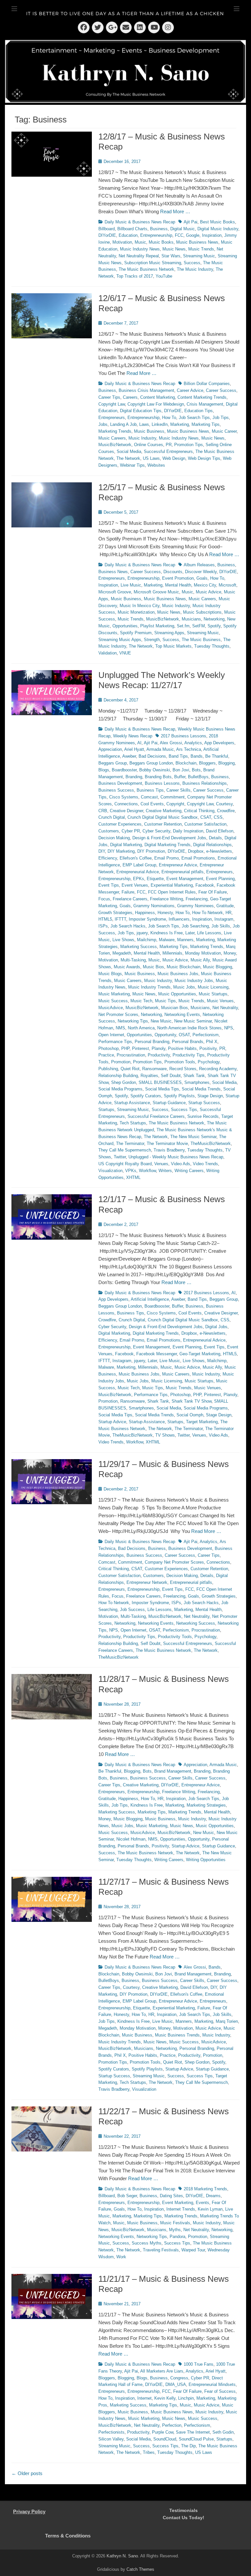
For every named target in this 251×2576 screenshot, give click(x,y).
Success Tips (184, 1110)
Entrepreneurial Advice (138, 872)
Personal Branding (152, 1042)
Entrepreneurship (156, 235)
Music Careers (112, 438)
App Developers (219, 743)
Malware (167, 940)
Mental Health (178, 585)
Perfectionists (111, 2432)
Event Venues (135, 885)
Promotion (121, 1062)
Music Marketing (114, 994)
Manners (185, 940)
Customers (109, 831)
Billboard (107, 229)
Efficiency (108, 858)
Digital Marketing (126, 845)
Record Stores (183, 1069)
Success (192, 263)
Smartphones (197, 1082)
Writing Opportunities (206, 1860)
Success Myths (147, 2243)
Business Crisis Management (146, 390)
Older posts (27, 2473)
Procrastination (131, 1055)
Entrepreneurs (112, 418)
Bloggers (207, 763)
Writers (165, 1171)
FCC (179, 235)
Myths (175, 2230)
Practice (106, 1055)
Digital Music (183, 229)
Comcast (149, 797)
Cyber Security (156, 831)
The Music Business (201, 640)
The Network (128, 458)
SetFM (199, 626)
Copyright (175, 804)
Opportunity (165, 1035)
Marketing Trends (115, 431)
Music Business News (197, 242)
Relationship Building (118, 1076)
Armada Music (160, 749)
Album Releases (199, 565)
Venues (161, 1164)
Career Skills (178, 790)
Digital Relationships (212, 845)
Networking (214, 619)
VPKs (131, 1171)
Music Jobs (184, 987)
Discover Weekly (201, 572)
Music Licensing (213, 987)
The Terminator (130, 1143)
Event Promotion (178, 578)
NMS (120, 1028)
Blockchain (186, 763)
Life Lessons (209, 933)
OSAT (184, 1035)
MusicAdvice (111, 1008)
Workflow (147, 1171)
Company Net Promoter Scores (174, 1562)
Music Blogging (218, 967)
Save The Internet (193, 2432)
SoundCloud (165, 2439)
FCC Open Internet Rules (172, 892)
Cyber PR (131, 831)
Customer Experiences (120, 824)
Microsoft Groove (115, 592)
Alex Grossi (171, 743)
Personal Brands (188, 1042)
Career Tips (109, 397)
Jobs (103, 424)
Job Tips (221, 418)
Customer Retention (163, 824)
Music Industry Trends (149, 987)
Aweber (129, 756)
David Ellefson (220, 831)
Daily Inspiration (188, 831)
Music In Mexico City (140, 606)
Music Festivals (175, 2223)
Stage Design (210, 1096)
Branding (134, 777)
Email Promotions (198, 858)
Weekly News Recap (133, 736)
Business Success (116, 790)
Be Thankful (217, 756)
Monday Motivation (203, 953)
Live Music (131, 585)
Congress (179, 2378)
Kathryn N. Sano (122, 2556)
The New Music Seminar (193, 1137)
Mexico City (205, 585)
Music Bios (153, 967)
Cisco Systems (124, 797)
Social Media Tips (162, 1089)
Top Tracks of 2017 (135, 276)
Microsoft (227, 585)
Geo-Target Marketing (200, 1354)
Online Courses (149, 445)
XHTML (133, 1177)
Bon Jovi (181, 770)
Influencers (179, 919)
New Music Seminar (193, 1021)
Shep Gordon (124, 1082)
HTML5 (105, 919)
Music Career (224, 431)
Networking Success (196, 1623)
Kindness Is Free (167, 933)
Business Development (120, 783)
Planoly (159, 1048)
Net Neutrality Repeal (139, 256)
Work (121, 2257)
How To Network (208, 913)
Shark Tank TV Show (192, 1401)
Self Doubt (171, 1076)
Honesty (165, 913)
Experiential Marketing (172, 885)
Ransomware (154, 1069)
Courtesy (224, 804)
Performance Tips (115, 1042)
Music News (174, 249)
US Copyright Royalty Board (125, 1164)
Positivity (208, 1048)
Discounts (173, 572)
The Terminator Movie (167, 1143)
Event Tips (109, 885)
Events (202, 2203)
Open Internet (111, 1035)
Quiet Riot (130, 1069)
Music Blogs (110, 974)
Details (215, 838)
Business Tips (150, 790)
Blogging (226, 763)
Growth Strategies (115, 913)
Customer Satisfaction (205, 824)
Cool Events (152, 804)
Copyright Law (112, 404)
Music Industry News (140, 249)
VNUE (125, 653)
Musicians (191, 619)
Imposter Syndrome (147, 919)
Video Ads (181, 1164)
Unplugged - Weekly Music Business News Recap (176, 1157)
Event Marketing (178, 2203)
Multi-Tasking (133, 960)
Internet (144, 2398)
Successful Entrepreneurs (168, 451)
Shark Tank (194, 1076)
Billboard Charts (132, 229)
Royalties (149, 1076)
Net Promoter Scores (118, 1014)
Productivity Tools (175, 1637)
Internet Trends (181, 2209)
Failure (128, 892)
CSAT (206, 817)
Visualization (110, 1171)
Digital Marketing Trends (167, 845)
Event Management (185, 879)
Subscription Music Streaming (153, 263)
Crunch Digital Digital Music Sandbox (163, 817)
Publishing (108, 1069)
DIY (102, 851)
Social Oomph (190, 1415)
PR (169, 445)
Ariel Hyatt (134, 749)
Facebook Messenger (157, 1354)
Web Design (174, 458)
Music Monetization (136, 612)
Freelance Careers (130, 899)
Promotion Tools (180, 1062)
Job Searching (195, 926)
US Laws (151, 458)
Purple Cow (163, 2432)
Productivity (159, 1055)
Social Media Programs (120, 1089)
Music (140, 242)
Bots (196, 770)
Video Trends (205, 1164)
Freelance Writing (167, 899)
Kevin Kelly (165, 2398)
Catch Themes (140, 2569)
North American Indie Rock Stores (189, 1028)
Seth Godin (223, 2432)
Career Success (221, 390)
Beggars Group (113, 763)
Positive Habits (182, 1048)
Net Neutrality (225, 1008)
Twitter (120, 1157)
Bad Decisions (152, 756)
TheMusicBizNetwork (211, 1143)
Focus (104, 899)
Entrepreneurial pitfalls (183, 872)
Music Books (161, 242)
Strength (152, 640)
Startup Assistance (132, 1103)
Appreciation (110, 749)
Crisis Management (205, 404)
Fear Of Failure (213, 892)
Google (193, 235)
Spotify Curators (146, 1096)
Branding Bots (158, 777)
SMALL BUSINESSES (160, 1082)
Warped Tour (193, 2250)
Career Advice (190, 390)
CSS (218, 817)
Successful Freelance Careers (156, 1116)
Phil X (212, 1042)
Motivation (122, 242)
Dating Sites (171, 2196)
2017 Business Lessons (184, 736)
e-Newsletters (219, 851)
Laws (144, 424)
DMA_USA (176, 2384)
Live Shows (123, 940)
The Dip (188, 2446)
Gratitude (225, 906)
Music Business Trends (177, 2035)
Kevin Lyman (210, 2209)
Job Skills (221, 926)
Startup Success (204, 1103)
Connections (126, 804)
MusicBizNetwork (115, 445)
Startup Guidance (169, 1103)
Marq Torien (227, 2021)
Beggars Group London (151, 763)
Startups (106, 1110)
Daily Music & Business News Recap (140, 222)
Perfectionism (206, 1035)
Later (190, 933)
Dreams (213, 2196)
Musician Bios (175, 1008)
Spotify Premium (136, 633)
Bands (197, 756)
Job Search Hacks (128, 926)
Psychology (209, 1062)
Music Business (149, 431)
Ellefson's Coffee (136, 858)
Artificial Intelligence (150, 1299)
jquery (142, 933)
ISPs (103, 926)
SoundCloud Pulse (196, 2439)
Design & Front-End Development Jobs (169, 838)
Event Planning (220, 879)
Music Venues (220, 1001)
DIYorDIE (107, 235)
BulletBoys (198, 777)
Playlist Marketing (157, 626)
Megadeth (122, 953)
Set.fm (183, 626)
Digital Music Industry (218, 229)
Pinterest (141, 1048)
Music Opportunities (177, 994)
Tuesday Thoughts (212, 646)
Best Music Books (218, 222)
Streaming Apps (169, 633)
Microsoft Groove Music (156, 592)
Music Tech (141, 1001)
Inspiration (212, 235)
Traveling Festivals (161, 2250)
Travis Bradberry (169, 1150)
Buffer (180, 777)
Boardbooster (124, 770)
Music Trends (201, 249)
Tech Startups (133, 1123)
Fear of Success (220, 2391)
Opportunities (125, 626)
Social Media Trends (201, 1089)
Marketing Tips (206, 424)
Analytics (193, 743)
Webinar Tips (132, 465)
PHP (125, 1048)
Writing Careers (189, 1171)
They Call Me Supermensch (125, 1150)
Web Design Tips (204, 458)
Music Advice (209, 592)
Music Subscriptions (202, 612)
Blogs (104, 770)
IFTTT (120, 919)
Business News (113, 572)
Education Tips (199, 411)
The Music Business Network (146, 269)
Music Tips (165, 1001)
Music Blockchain (184, 967)
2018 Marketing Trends (205, 2189)
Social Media (129, 451)
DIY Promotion (151, 851)
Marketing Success (139, 947)
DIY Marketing (121, 851)
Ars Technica (189, 749)
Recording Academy (218, 1069)
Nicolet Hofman (131, 1839)
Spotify (214, 626)
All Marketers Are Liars (162, 2371)
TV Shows (165, 1435)
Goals (202, 578)
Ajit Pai (191, 222)
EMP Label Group (139, 865)
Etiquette (155, 879)
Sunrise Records (203, 1116)
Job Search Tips (194, 418)
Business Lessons (162, 783)
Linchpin (186, 2398)
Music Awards (127, 967)
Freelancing (197, 899)
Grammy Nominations (154, 906)
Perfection (172, 2425)
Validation (108, 653)
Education (128, 235)
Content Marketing (158, 397)
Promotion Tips (189, 445)
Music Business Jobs (178, 974)
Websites (156, 465)
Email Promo (167, 858)
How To (169, 418)
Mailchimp (147, 940)
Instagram (224, 919)
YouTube (164, 276)
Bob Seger (127, 2196)
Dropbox (196, 851)
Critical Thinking (199, 811)
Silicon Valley (111, 2439)
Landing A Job (123, 424)
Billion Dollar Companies (207, 384)
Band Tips (178, 756)
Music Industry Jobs (194, 981)
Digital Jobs (216, 1327)
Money (230, 953)
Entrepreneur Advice (178, 865)
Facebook (205, 885)
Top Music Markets (173, 646)
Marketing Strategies (206, 1805)
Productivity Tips (189, 1055)
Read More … (175, 211)
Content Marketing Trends (202, 397)
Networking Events (182, 1014)
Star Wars (171, 256)
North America (141, 1028)
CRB (103, 811)
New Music (161, 1021)
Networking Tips (133, 1021)
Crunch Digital (112, 817)
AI (139, 743)
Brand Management (173, 1771)
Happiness (145, 913)
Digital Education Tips (141, 411)
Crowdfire (226, 811)
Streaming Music (199, 256)
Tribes (149, 2452)
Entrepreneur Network (147, 1582)
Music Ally (200, 960)
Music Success (113, 1001)
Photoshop (109, 1048)
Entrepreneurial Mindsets (212, 2384)
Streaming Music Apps (120, 640)
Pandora (177, 2237)
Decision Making (114, 838)
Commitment (173, 797)
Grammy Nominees (195, 906)
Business (159, 229)
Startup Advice (112, 1422)
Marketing (180, 424)
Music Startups (213, 994)
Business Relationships (205, 783)
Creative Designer (126, 811)
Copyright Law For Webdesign (156, 404)
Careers (130, 397)
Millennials (172, 953)
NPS (229, 1028)
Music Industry (142, 438)
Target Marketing (202, 1422)
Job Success (132, 1610)
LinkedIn (160, 424)
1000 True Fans (199, 2364)
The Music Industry (195, 269)
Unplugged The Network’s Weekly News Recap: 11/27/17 (162, 680)
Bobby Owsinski (155, 770)
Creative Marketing (164, 811)
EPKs (139, 879)
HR (228, 913)
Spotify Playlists (179, 1096)
